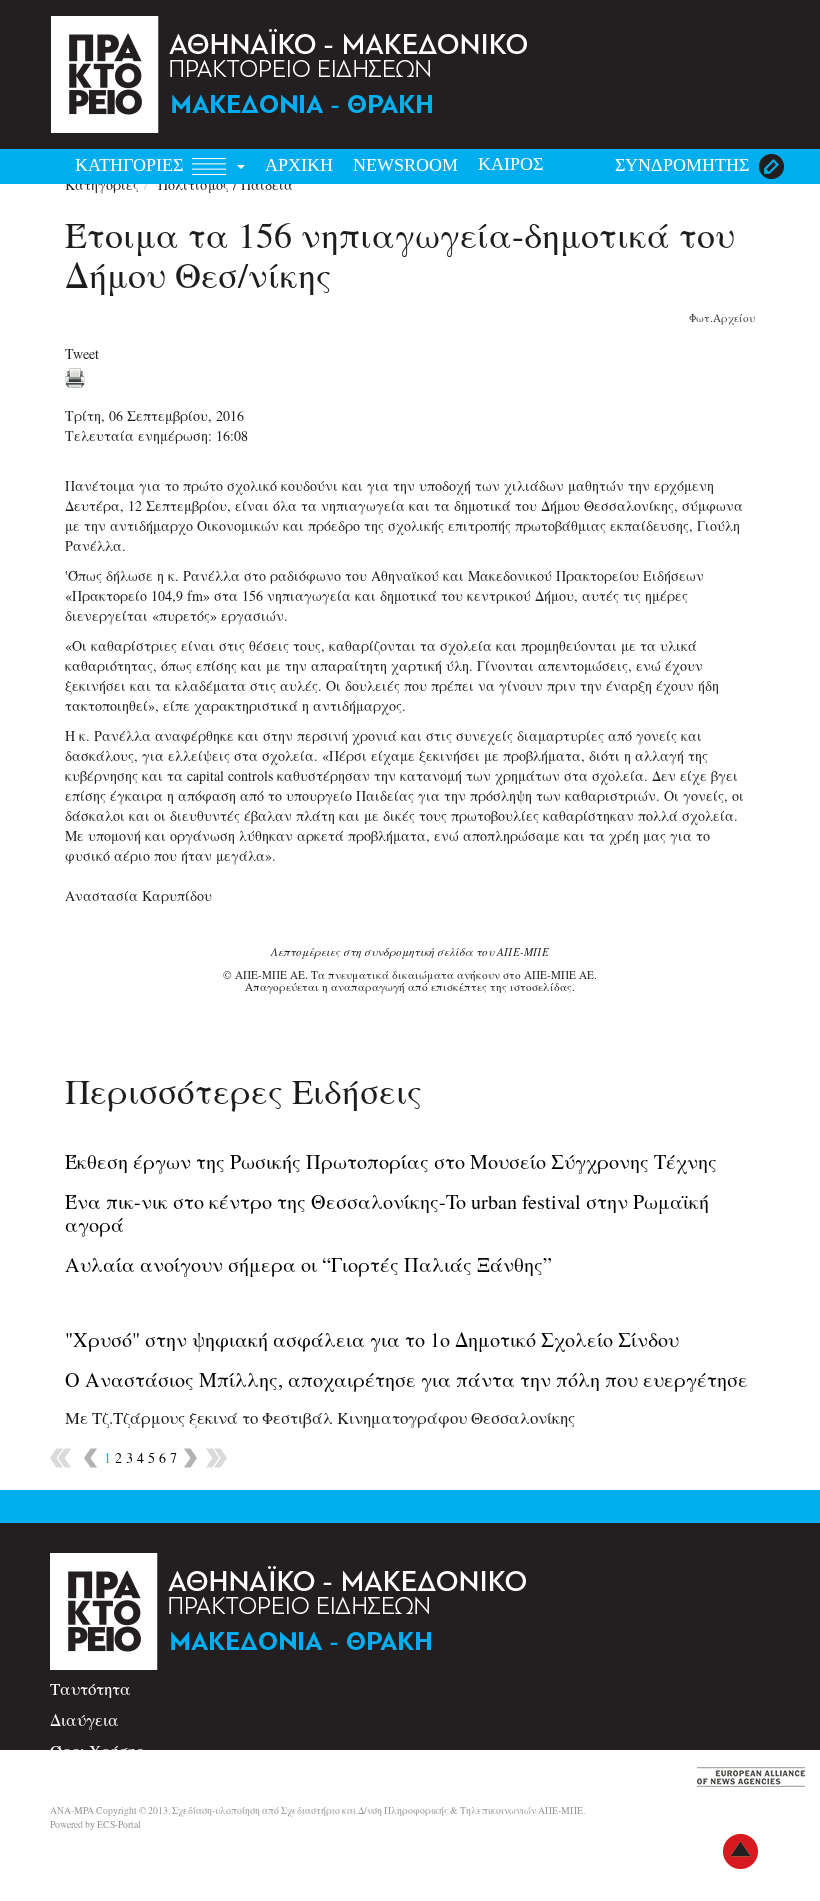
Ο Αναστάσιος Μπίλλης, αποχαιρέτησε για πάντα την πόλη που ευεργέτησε (406, 1379)
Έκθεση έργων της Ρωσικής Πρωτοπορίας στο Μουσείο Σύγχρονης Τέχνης (391, 1161)
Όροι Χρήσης (96, 1750)
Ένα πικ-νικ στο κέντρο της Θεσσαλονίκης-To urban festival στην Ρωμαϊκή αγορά (387, 1212)
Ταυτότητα (90, 1688)
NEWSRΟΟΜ (405, 165)
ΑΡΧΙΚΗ (299, 165)
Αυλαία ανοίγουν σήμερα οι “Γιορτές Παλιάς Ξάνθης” (308, 1264)
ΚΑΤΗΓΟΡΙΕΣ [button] (131, 165)
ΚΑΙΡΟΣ (510, 164)
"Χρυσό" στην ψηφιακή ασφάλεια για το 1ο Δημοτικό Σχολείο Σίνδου (372, 1339)
